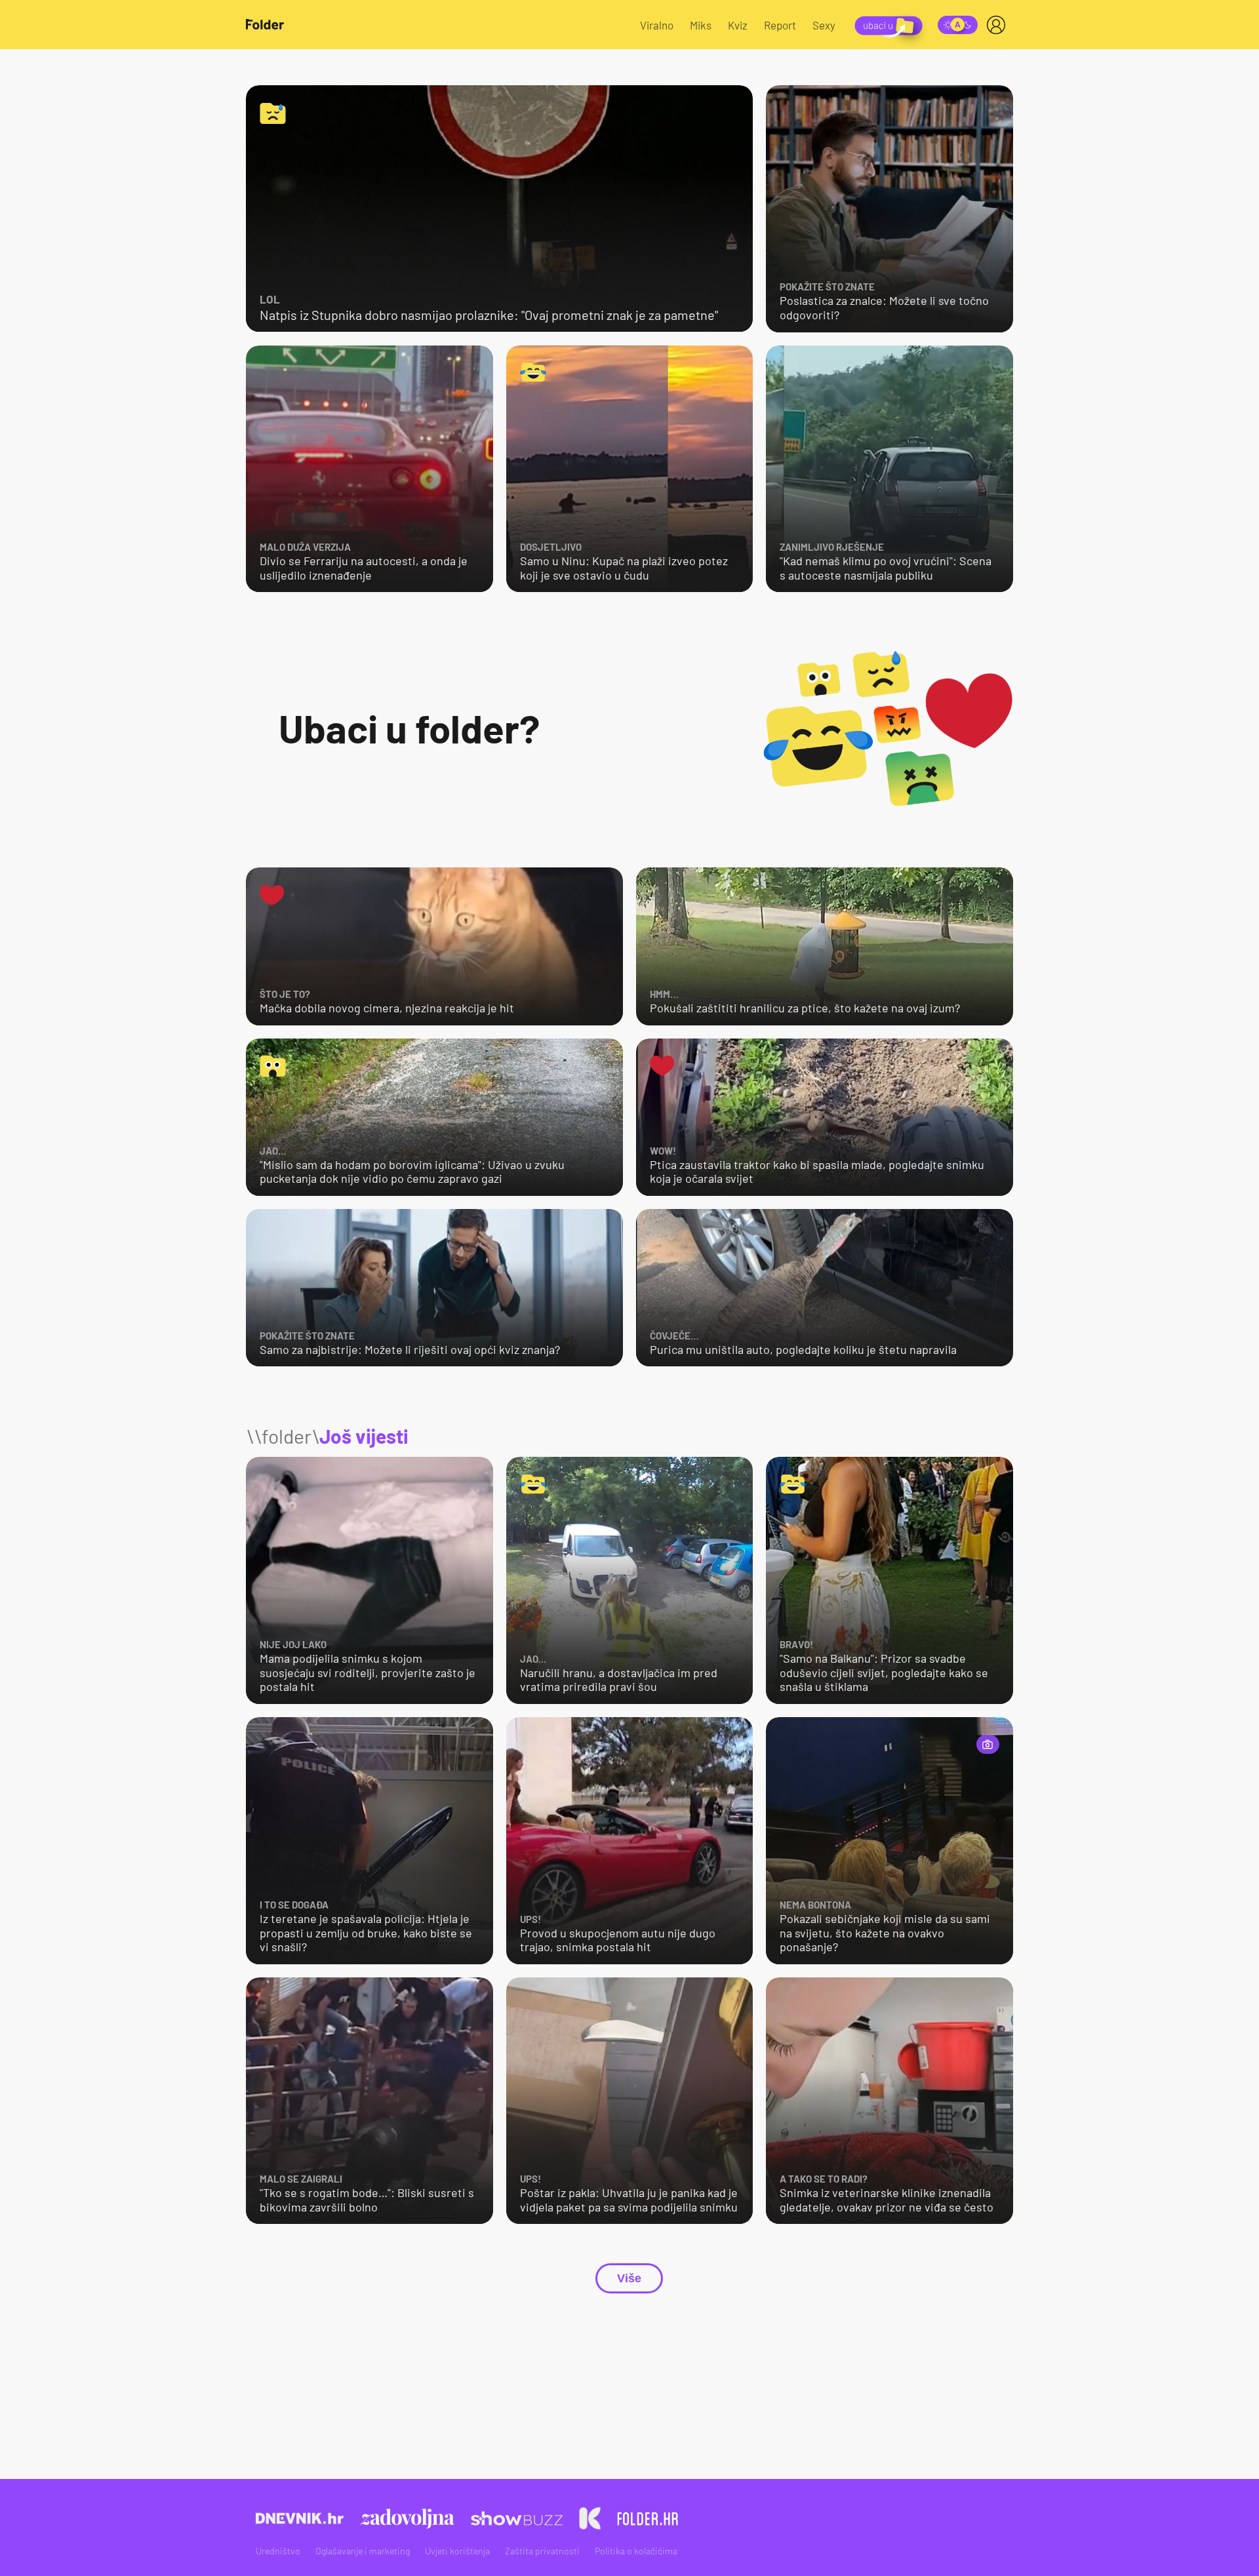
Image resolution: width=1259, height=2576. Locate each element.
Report (780, 25)
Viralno (657, 25)
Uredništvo (278, 2551)
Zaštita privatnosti (542, 2551)
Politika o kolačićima (636, 2551)
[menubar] (999, 25)
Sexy (824, 25)
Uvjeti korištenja (457, 2551)
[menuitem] (999, 25)
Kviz (738, 25)
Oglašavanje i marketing (363, 2551)
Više (629, 2278)
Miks (701, 25)
